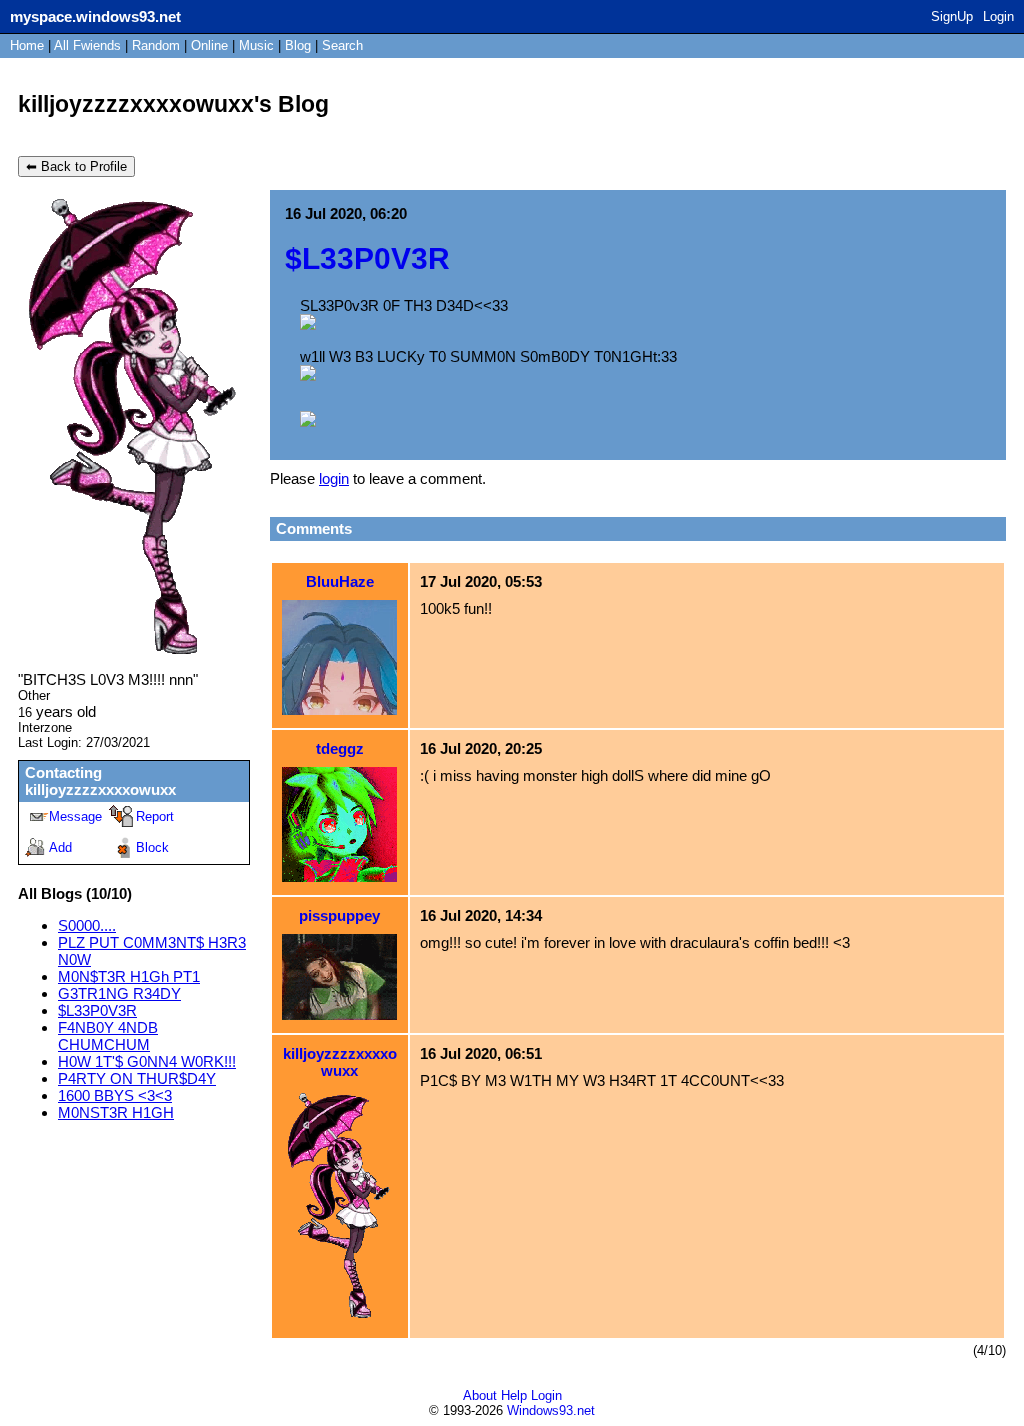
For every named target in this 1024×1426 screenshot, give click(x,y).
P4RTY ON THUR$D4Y (137, 1078)
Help (514, 1395)
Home (27, 45)
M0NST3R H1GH (116, 1112)
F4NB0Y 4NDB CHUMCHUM (108, 1036)
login (334, 478)
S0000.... (87, 925)
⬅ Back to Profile (76, 166)
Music (256, 45)
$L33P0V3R (97, 1010)
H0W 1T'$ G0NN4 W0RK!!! (147, 1061)
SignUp (952, 16)
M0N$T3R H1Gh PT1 (129, 976)
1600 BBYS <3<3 (115, 1095)
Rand (156, 45)
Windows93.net (551, 1410)
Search (342, 45)
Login (998, 16)
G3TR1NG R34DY (119, 993)
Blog (298, 45)
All (87, 45)
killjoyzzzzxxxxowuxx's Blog (173, 104)
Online (209, 45)
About (480, 1395)
